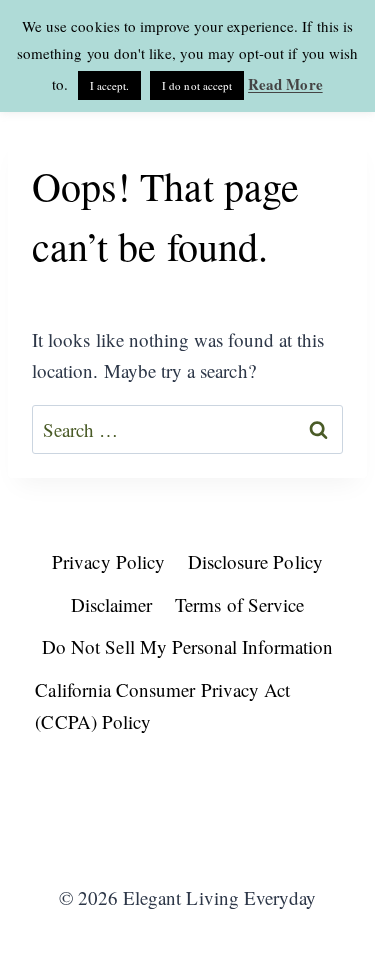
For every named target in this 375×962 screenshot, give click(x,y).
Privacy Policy (108, 561)
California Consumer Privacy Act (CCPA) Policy (162, 705)
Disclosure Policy (255, 561)
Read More (285, 84)
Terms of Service (239, 604)
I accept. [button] (110, 85)
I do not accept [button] (197, 85)
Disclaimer (112, 604)
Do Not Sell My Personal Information (187, 646)
